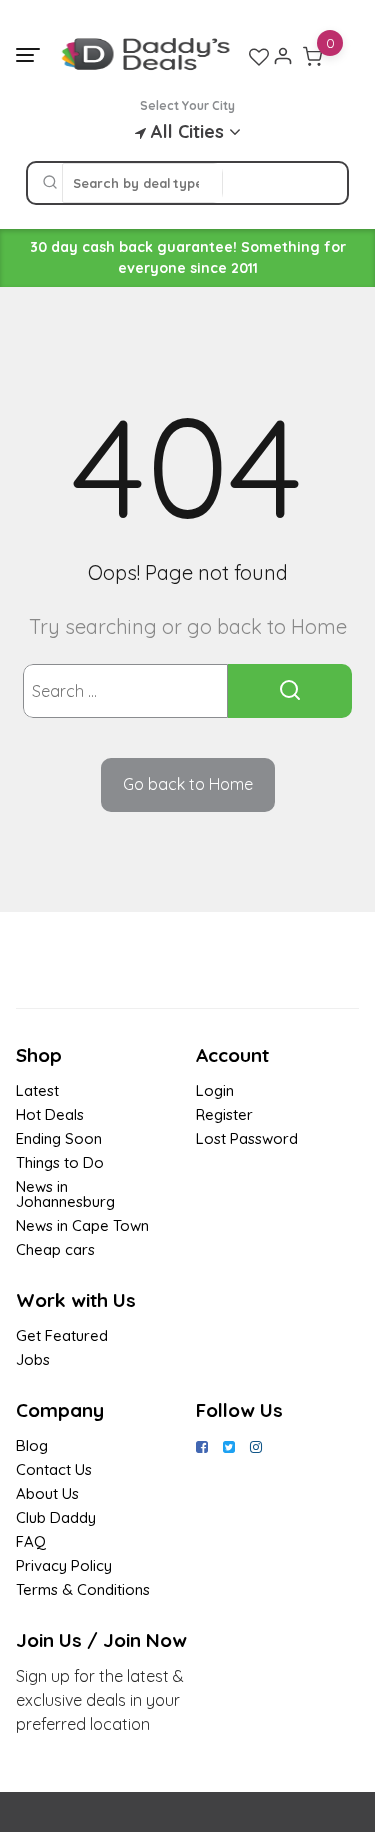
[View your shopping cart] (313, 56)
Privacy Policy (64, 1565)
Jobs (33, 1359)
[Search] (50, 183)
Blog (32, 1445)
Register (224, 1114)
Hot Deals (50, 1114)
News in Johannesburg (65, 1194)
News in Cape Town (82, 1225)
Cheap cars (55, 1249)
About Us (47, 1493)
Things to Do (60, 1162)
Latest (37, 1090)
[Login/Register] (283, 56)
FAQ (31, 1541)
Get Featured (62, 1335)
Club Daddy (56, 1517)
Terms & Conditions (83, 1589)
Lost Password (247, 1138)
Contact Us (54, 1469)
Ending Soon (59, 1138)
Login (215, 1090)
